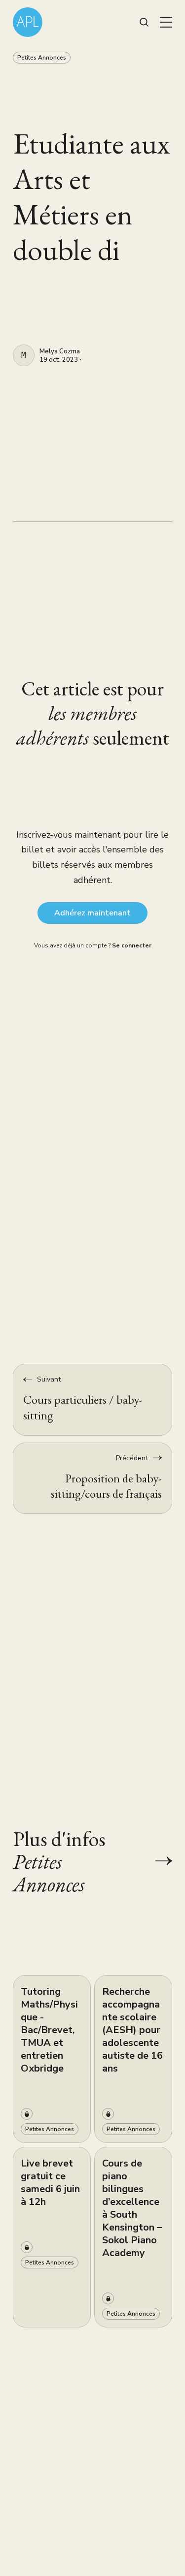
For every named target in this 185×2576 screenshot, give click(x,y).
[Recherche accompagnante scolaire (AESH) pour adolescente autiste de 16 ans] (133, 2059)
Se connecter (132, 945)
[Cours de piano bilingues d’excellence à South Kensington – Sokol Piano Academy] (133, 2237)
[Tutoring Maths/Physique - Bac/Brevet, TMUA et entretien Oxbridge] (52, 2059)
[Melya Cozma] (24, 355)
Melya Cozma (60, 352)
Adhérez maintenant (92, 913)
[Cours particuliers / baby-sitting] (92, 1399)
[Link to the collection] (154, 1861)
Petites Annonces (42, 58)
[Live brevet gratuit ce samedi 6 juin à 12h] (52, 2237)
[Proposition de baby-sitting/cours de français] (92, 1478)
